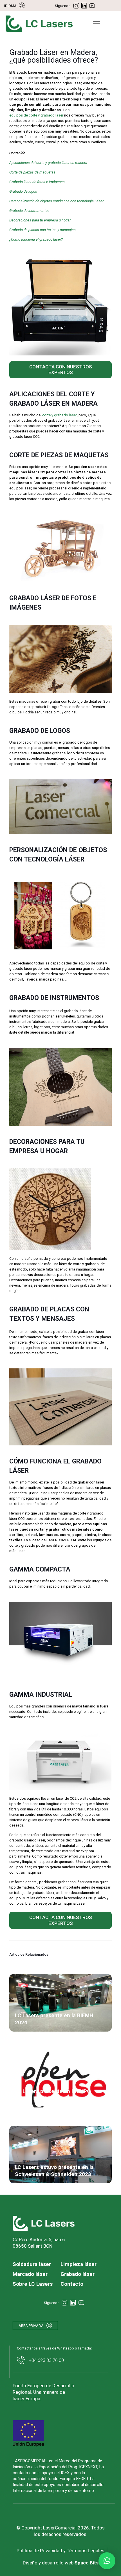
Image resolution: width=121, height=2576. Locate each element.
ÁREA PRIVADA (31, 2326)
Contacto (72, 2284)
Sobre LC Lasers (33, 2284)
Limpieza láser (79, 2264)
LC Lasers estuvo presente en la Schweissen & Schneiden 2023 (54, 2171)
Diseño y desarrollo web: (61, 2563)
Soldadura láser (32, 2264)
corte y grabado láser (60, 415)
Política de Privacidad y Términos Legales (60, 2551)
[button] (107, 2561)
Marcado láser (30, 2274)
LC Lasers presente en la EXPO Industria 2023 (53, 2095)
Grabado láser (78, 2274)
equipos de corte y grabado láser (36, 115)
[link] (44, 2223)
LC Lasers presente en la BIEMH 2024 (54, 2019)
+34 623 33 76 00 (46, 2360)
